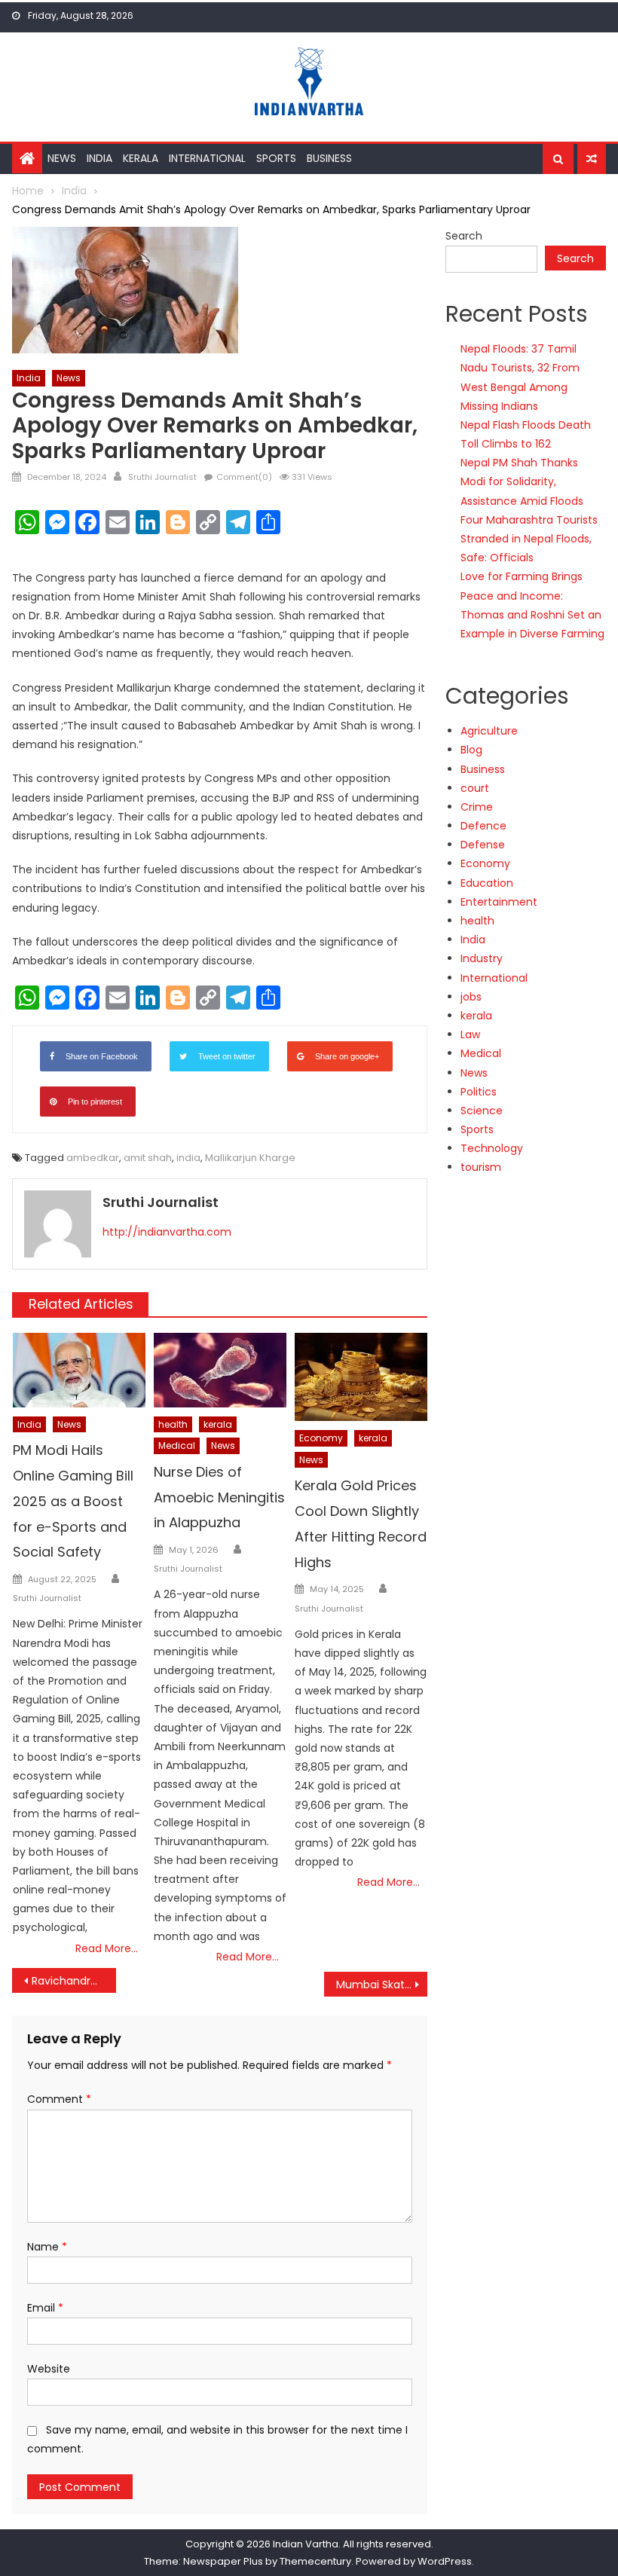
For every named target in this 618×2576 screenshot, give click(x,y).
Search (464, 236)
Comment (59, 2099)
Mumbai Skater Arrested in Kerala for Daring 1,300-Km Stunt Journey (382, 1985)
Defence (483, 826)
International (207, 158)
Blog (471, 750)
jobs (471, 997)
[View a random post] (592, 159)
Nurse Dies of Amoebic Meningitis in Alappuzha (219, 1497)
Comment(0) (244, 477)
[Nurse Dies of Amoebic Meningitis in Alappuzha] (220, 1370)
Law (470, 1034)
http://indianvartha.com (167, 1232)
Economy (321, 1438)
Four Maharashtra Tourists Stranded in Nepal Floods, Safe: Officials (529, 539)
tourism (481, 1167)
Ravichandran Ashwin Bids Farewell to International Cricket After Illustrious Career (74, 1981)
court (475, 788)
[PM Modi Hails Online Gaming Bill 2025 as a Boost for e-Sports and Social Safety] (79, 1370)
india (188, 1158)
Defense (483, 845)
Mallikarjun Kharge (250, 1158)
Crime (477, 807)
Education (487, 883)
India (99, 158)
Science (482, 1111)
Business (329, 158)
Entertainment (499, 902)
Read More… (107, 1948)
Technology (492, 1148)
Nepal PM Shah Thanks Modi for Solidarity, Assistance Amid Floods (522, 481)
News (62, 158)
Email (45, 2308)
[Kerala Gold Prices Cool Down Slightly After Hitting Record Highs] (361, 1377)
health (173, 1424)
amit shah (148, 1158)
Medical (177, 1445)
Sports (276, 158)
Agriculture (489, 731)
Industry (482, 958)
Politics (479, 1092)
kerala (218, 1424)
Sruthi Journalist (162, 477)
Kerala (141, 158)
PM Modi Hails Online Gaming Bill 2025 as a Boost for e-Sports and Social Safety (73, 1501)
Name (47, 2247)
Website (49, 2369)
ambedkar (93, 1158)
